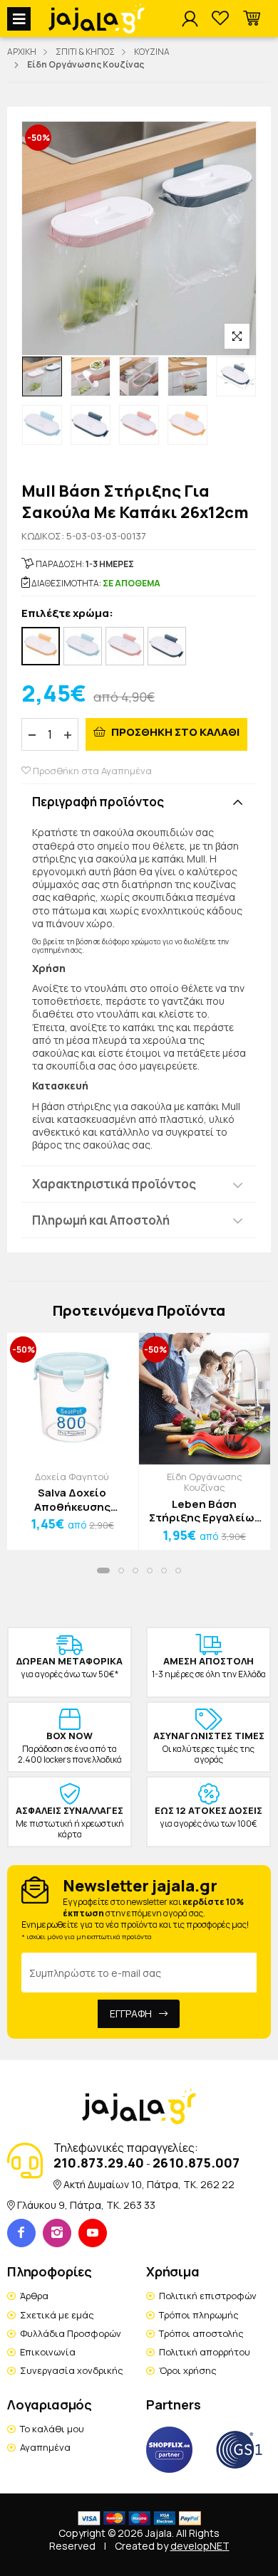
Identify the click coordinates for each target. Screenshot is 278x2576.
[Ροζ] (125, 646)
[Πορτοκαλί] (41, 646)
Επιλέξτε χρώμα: (67, 614)
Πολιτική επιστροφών (208, 2296)
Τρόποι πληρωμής (199, 2315)
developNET (200, 2546)
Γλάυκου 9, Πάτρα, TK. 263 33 (86, 2205)
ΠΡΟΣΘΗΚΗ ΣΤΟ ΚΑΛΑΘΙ (174, 732)
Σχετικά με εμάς (57, 2315)
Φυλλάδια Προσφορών (71, 2333)
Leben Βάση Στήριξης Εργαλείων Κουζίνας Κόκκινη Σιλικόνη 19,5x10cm (205, 1511)
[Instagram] (57, 2233)
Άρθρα (34, 2296)
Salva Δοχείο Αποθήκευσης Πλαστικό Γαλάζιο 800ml (72, 1500)
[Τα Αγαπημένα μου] (220, 19)
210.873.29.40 (99, 2163)
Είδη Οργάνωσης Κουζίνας (205, 1482)
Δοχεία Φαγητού (72, 1477)
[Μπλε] (167, 646)
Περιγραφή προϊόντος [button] (98, 802)
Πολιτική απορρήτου (205, 2352)
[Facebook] (21, 2233)
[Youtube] (93, 2233)
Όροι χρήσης (188, 2370)
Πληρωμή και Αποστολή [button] (101, 1220)
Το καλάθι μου (52, 2429)
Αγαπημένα (45, 2447)
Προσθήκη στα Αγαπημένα (91, 771)
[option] (42, 376)
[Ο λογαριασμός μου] (190, 19)
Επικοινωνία (48, 2352)
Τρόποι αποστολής (201, 2333)
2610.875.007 (196, 2163)
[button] (252, 19)
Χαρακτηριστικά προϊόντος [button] (114, 1184)
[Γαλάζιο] (83, 646)
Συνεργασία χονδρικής (72, 2370)
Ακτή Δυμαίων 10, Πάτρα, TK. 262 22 (149, 2184)
